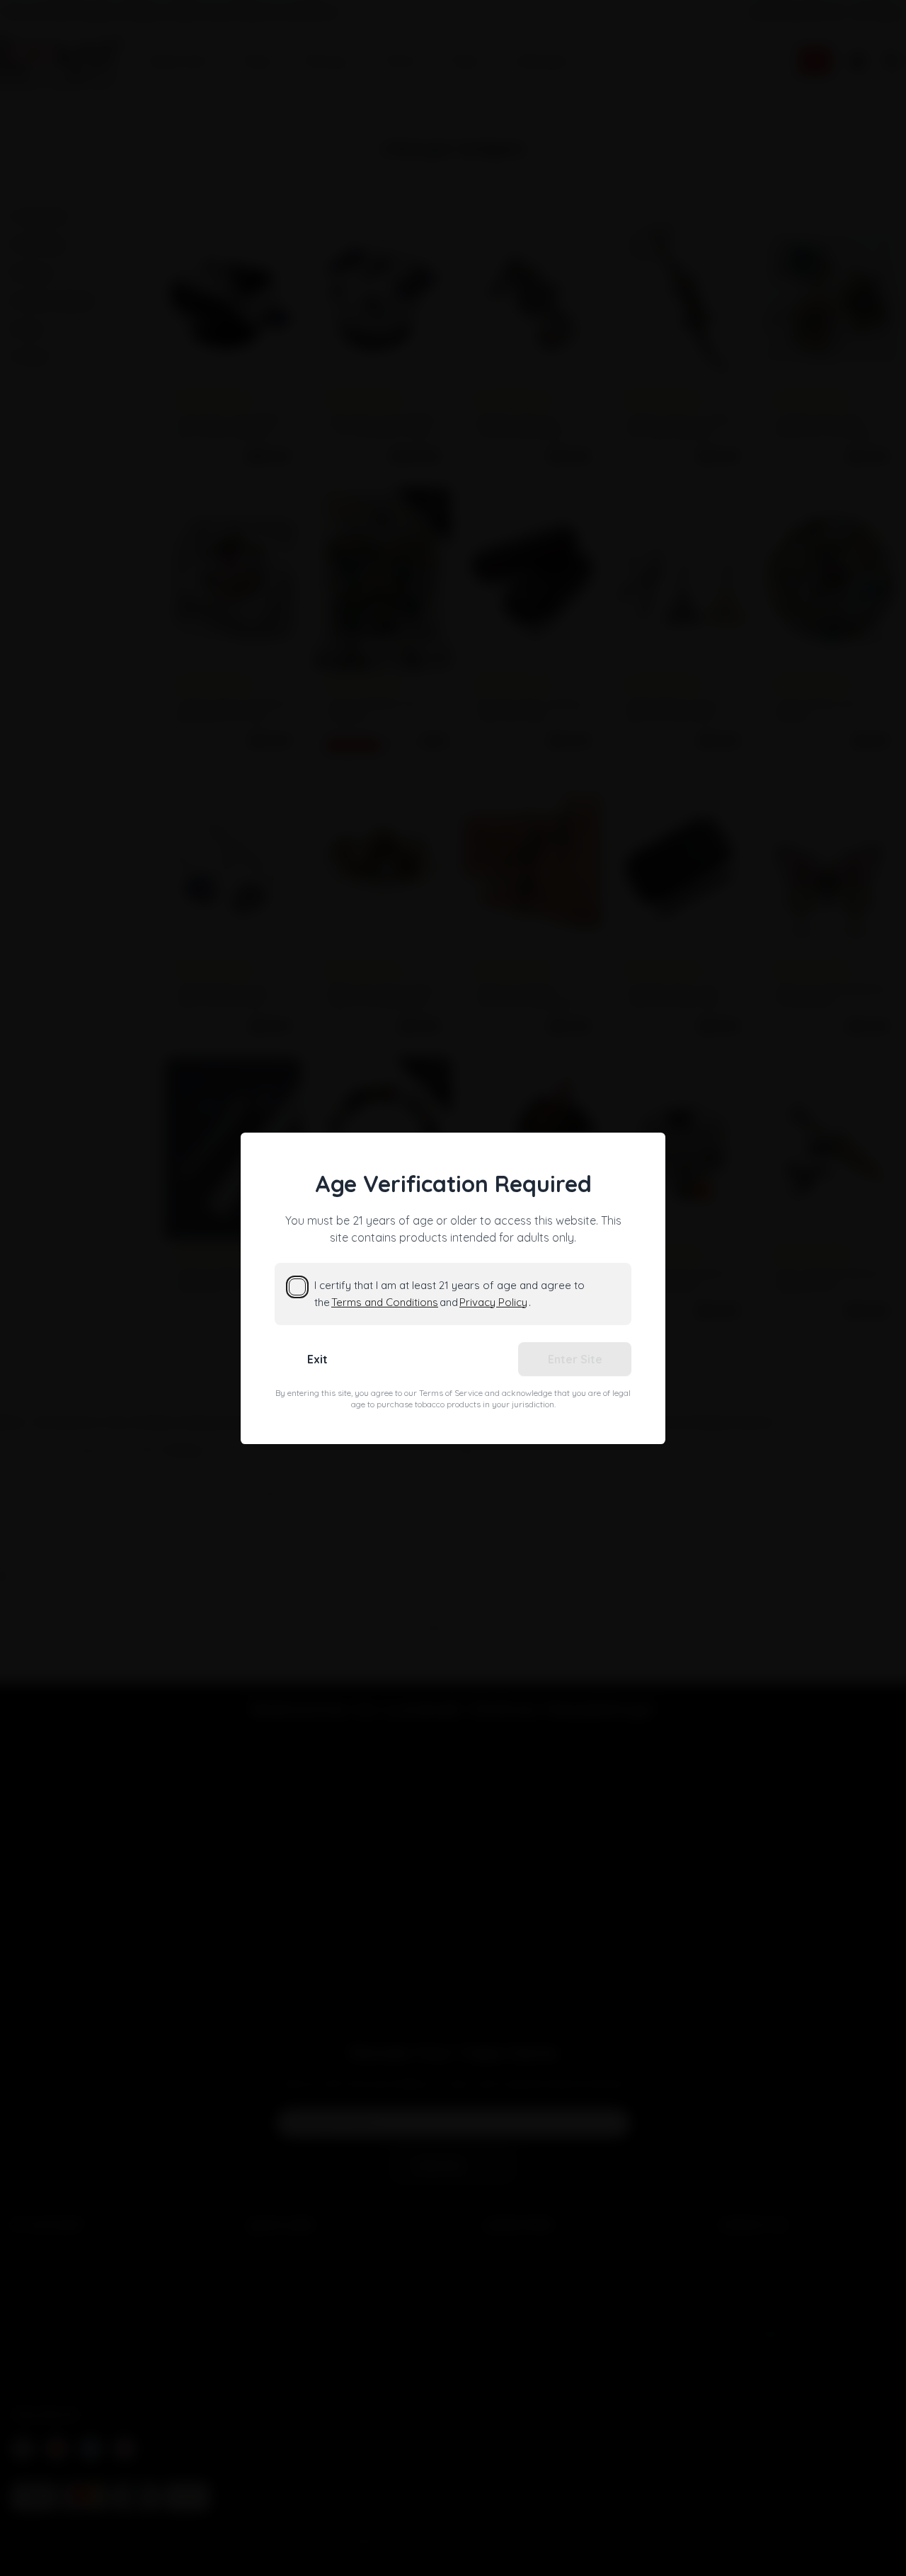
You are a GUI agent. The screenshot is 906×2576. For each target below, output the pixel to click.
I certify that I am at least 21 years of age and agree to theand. (449, 1294)
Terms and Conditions (385, 1302)
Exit (317, 1359)
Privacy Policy (493, 1302)
